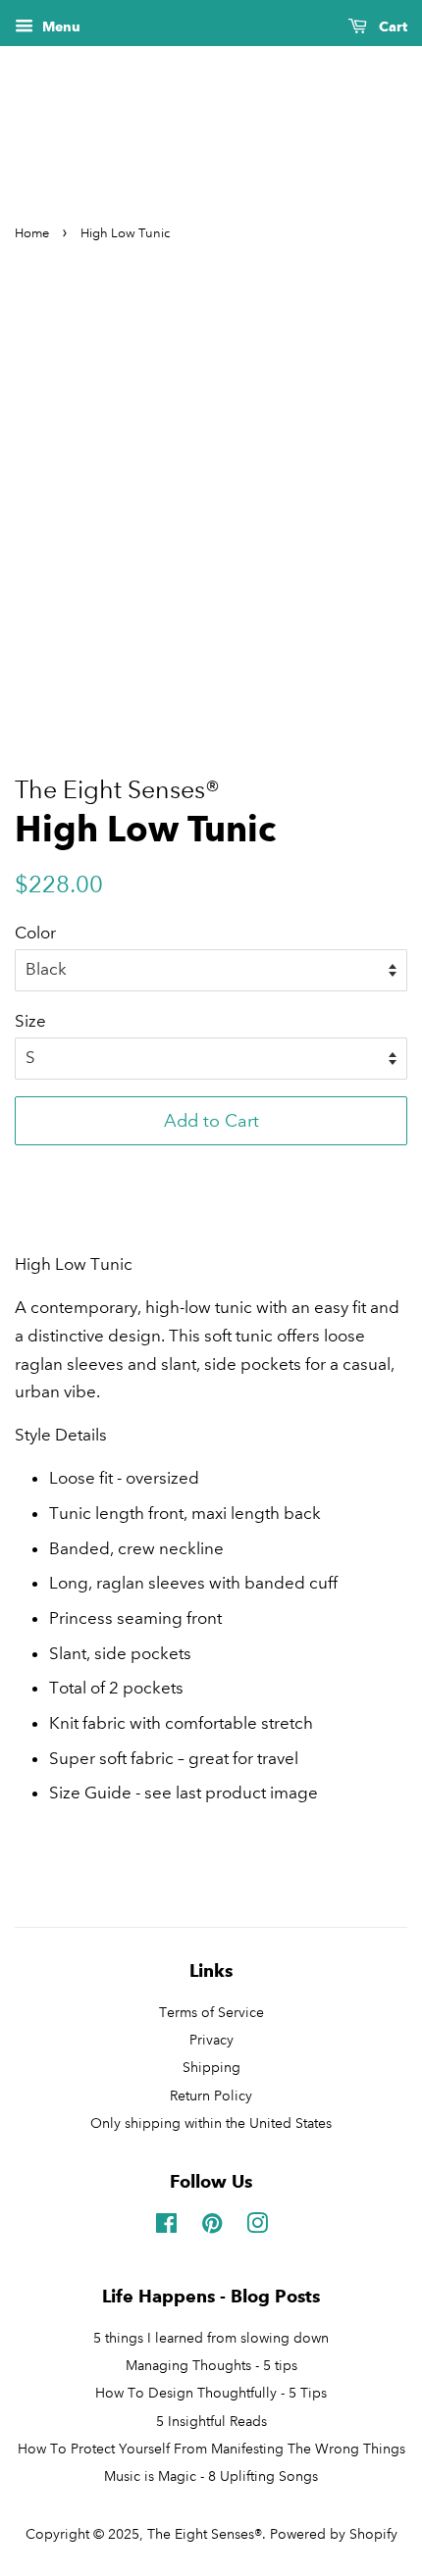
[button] (211, 1169)
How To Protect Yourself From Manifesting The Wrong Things (211, 2449)
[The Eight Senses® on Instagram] (257, 2227)
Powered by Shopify (334, 2534)
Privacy (211, 2040)
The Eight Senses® (205, 2534)
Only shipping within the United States (211, 2123)
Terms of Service (211, 2012)
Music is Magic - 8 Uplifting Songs (211, 2476)
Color (35, 933)
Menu (59, 27)
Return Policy (211, 2096)
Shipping (211, 2067)
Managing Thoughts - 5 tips (211, 2365)
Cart (391, 27)
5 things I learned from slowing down (211, 2338)
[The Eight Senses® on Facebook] (166, 2227)
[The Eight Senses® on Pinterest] (212, 2227)
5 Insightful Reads (211, 2421)
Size (30, 1021)
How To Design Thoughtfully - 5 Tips (211, 2393)
